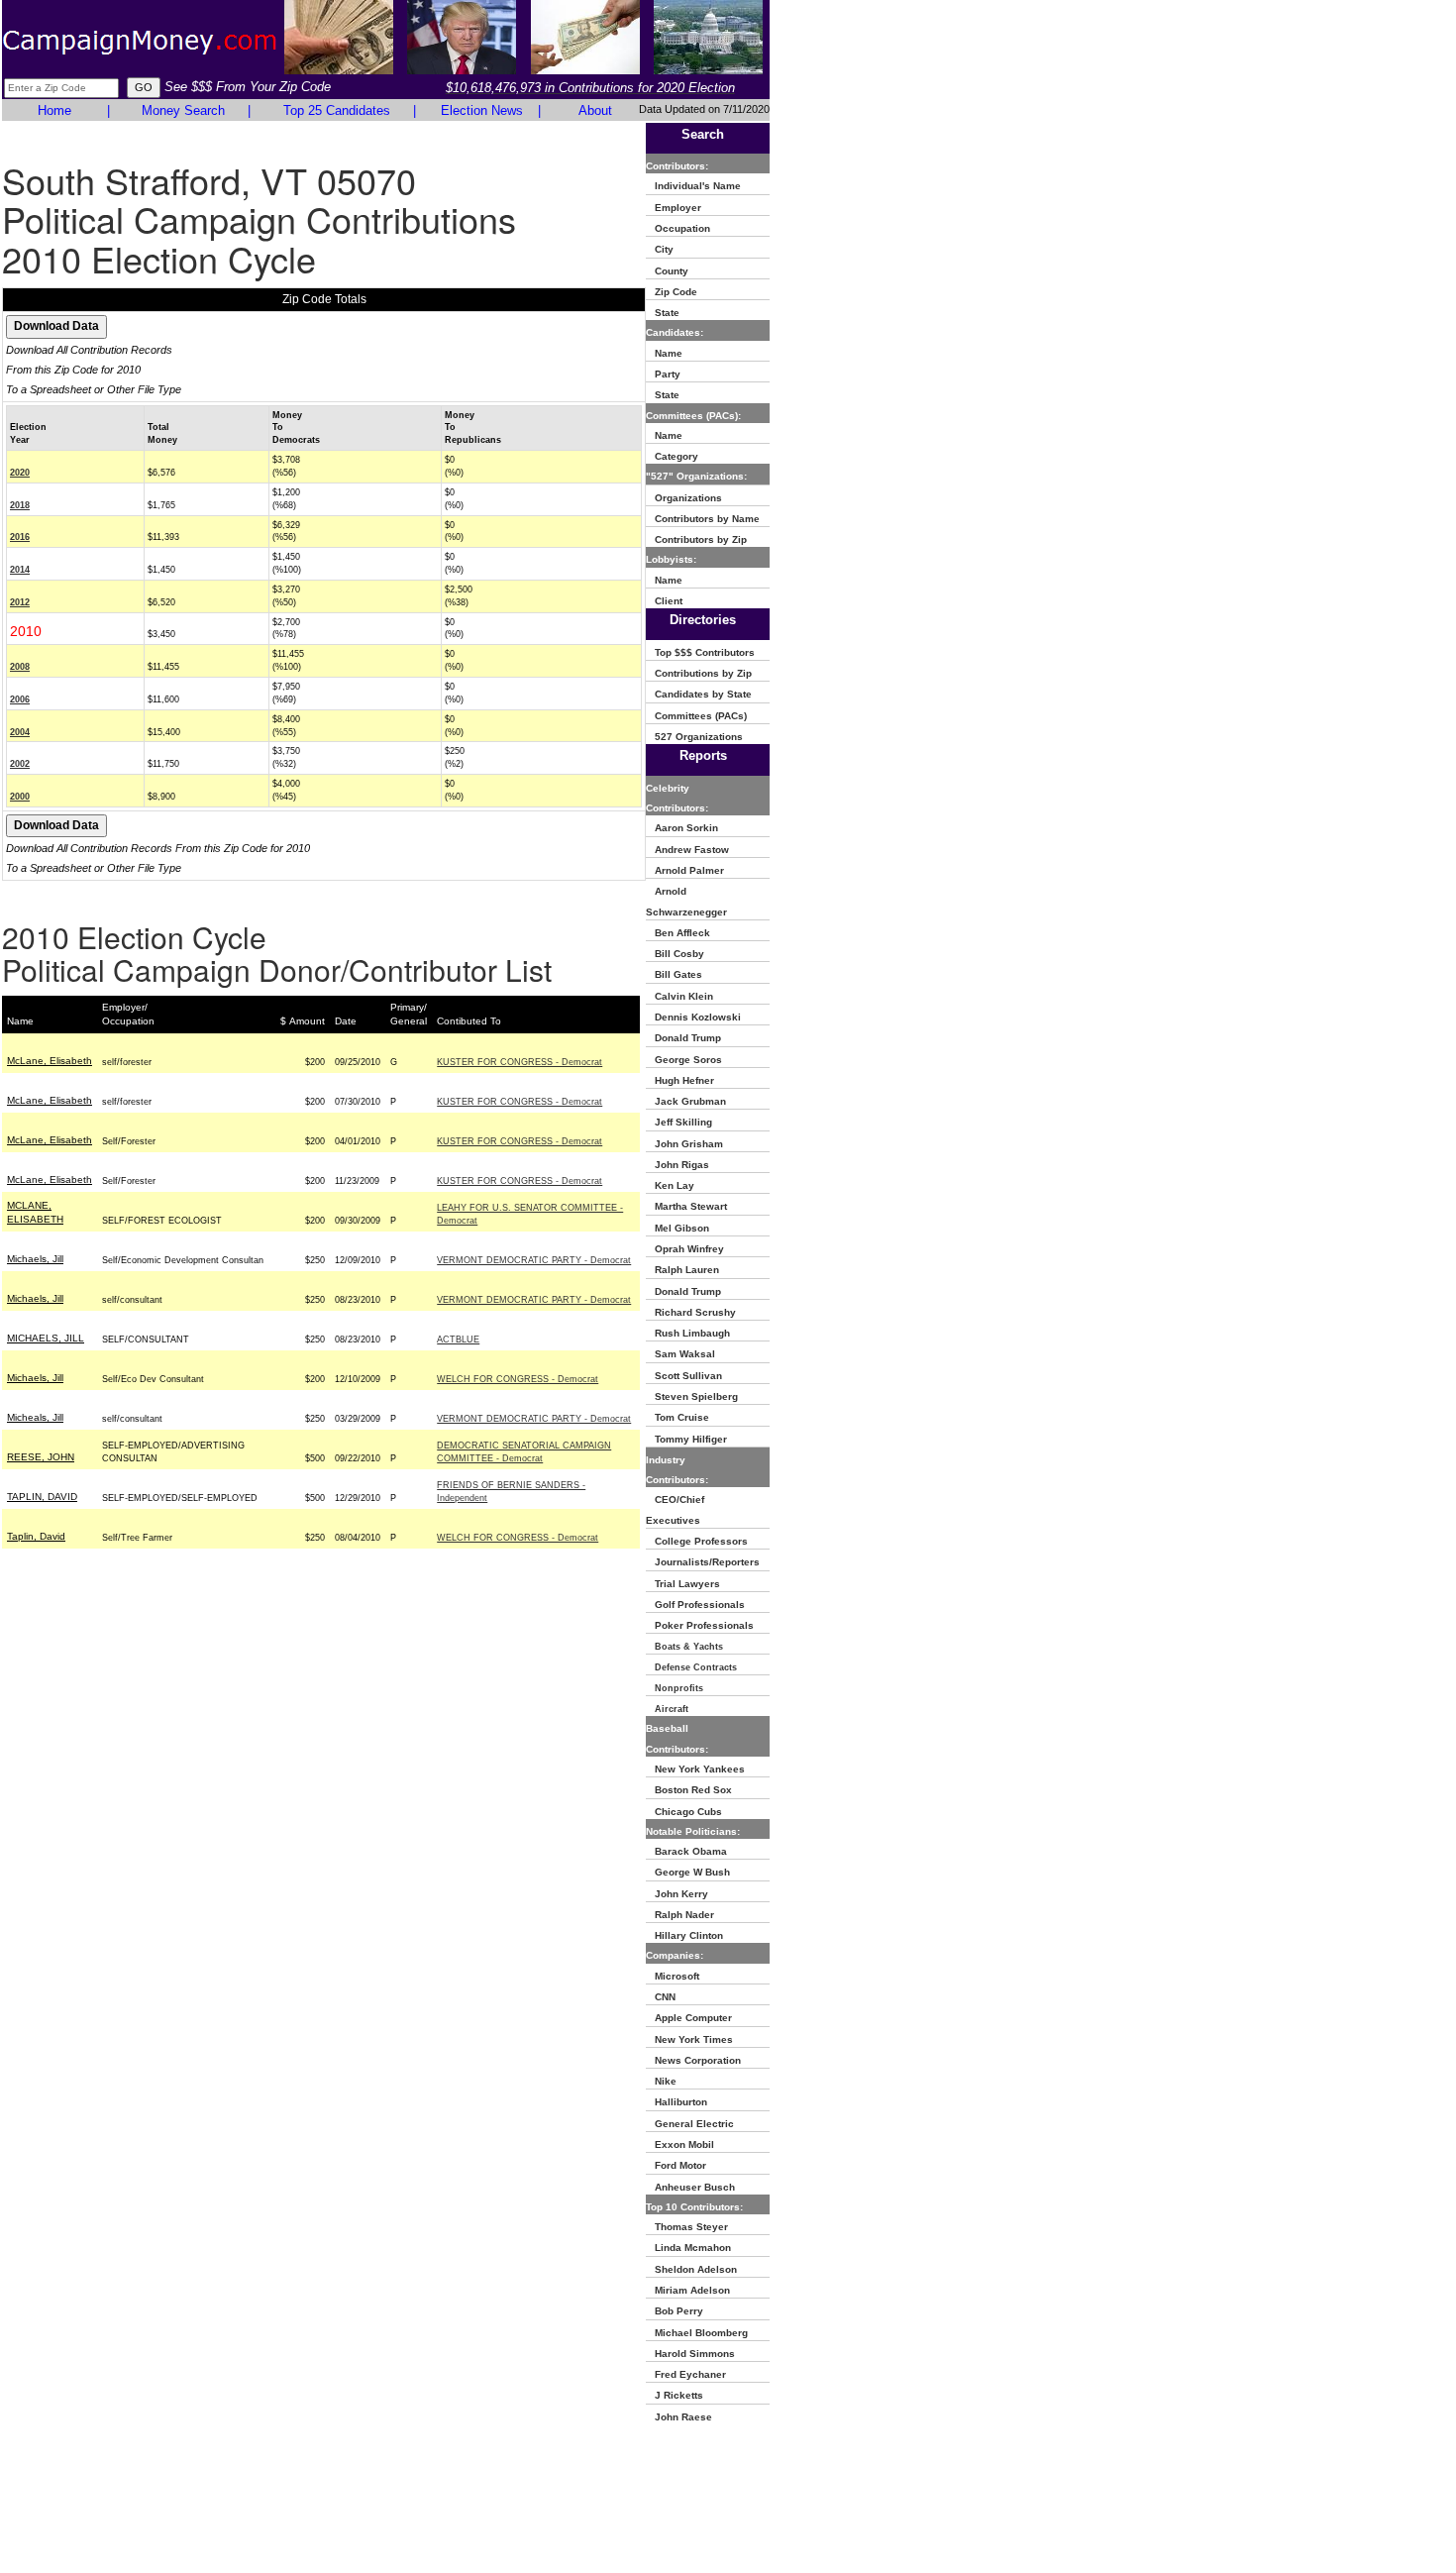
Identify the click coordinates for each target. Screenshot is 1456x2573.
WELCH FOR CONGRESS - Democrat (518, 1379)
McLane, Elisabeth (50, 1061)
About (595, 110)
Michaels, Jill (35, 1259)
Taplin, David (36, 1536)
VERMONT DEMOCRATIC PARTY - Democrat (534, 1260)
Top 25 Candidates (337, 110)
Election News (482, 110)
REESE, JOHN (41, 1457)
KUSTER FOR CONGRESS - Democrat (520, 1062)
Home (54, 110)
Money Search (183, 110)
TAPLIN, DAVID (42, 1497)
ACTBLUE (458, 1340)
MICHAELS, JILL (46, 1338)
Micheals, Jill (35, 1417)
